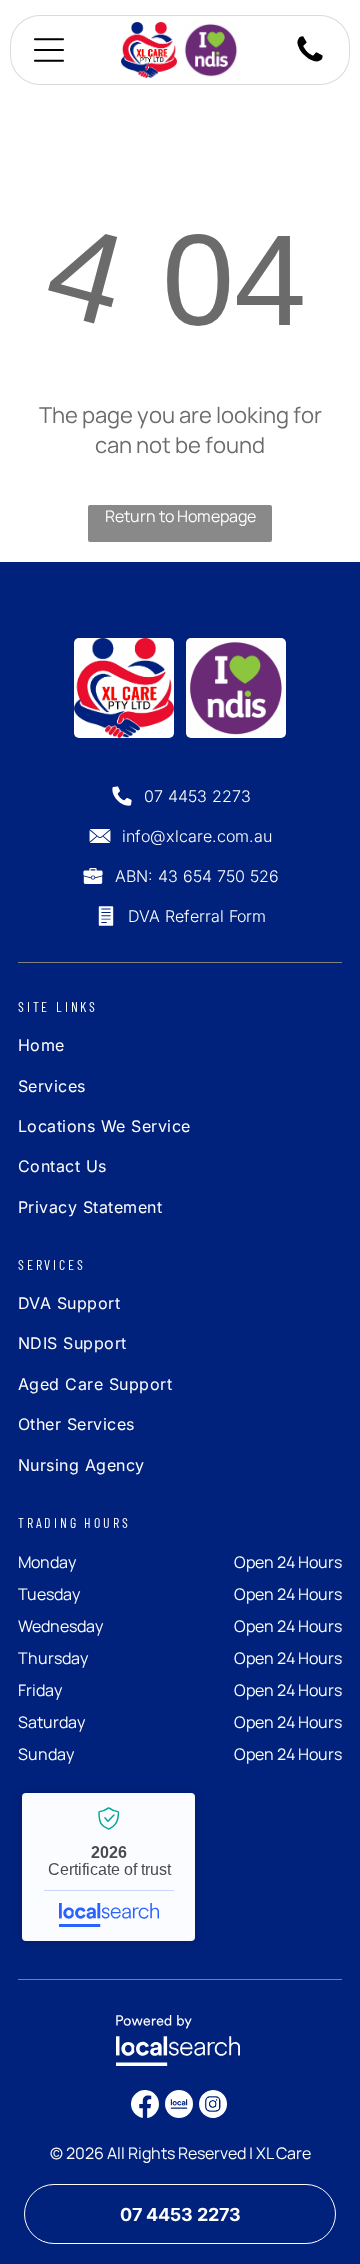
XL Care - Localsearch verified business (108, 1867)
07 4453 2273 (197, 796)
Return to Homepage (180, 516)
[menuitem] (136, 1050)
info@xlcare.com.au (197, 836)
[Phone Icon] (310, 60)
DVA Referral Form (197, 916)
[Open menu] (49, 50)
